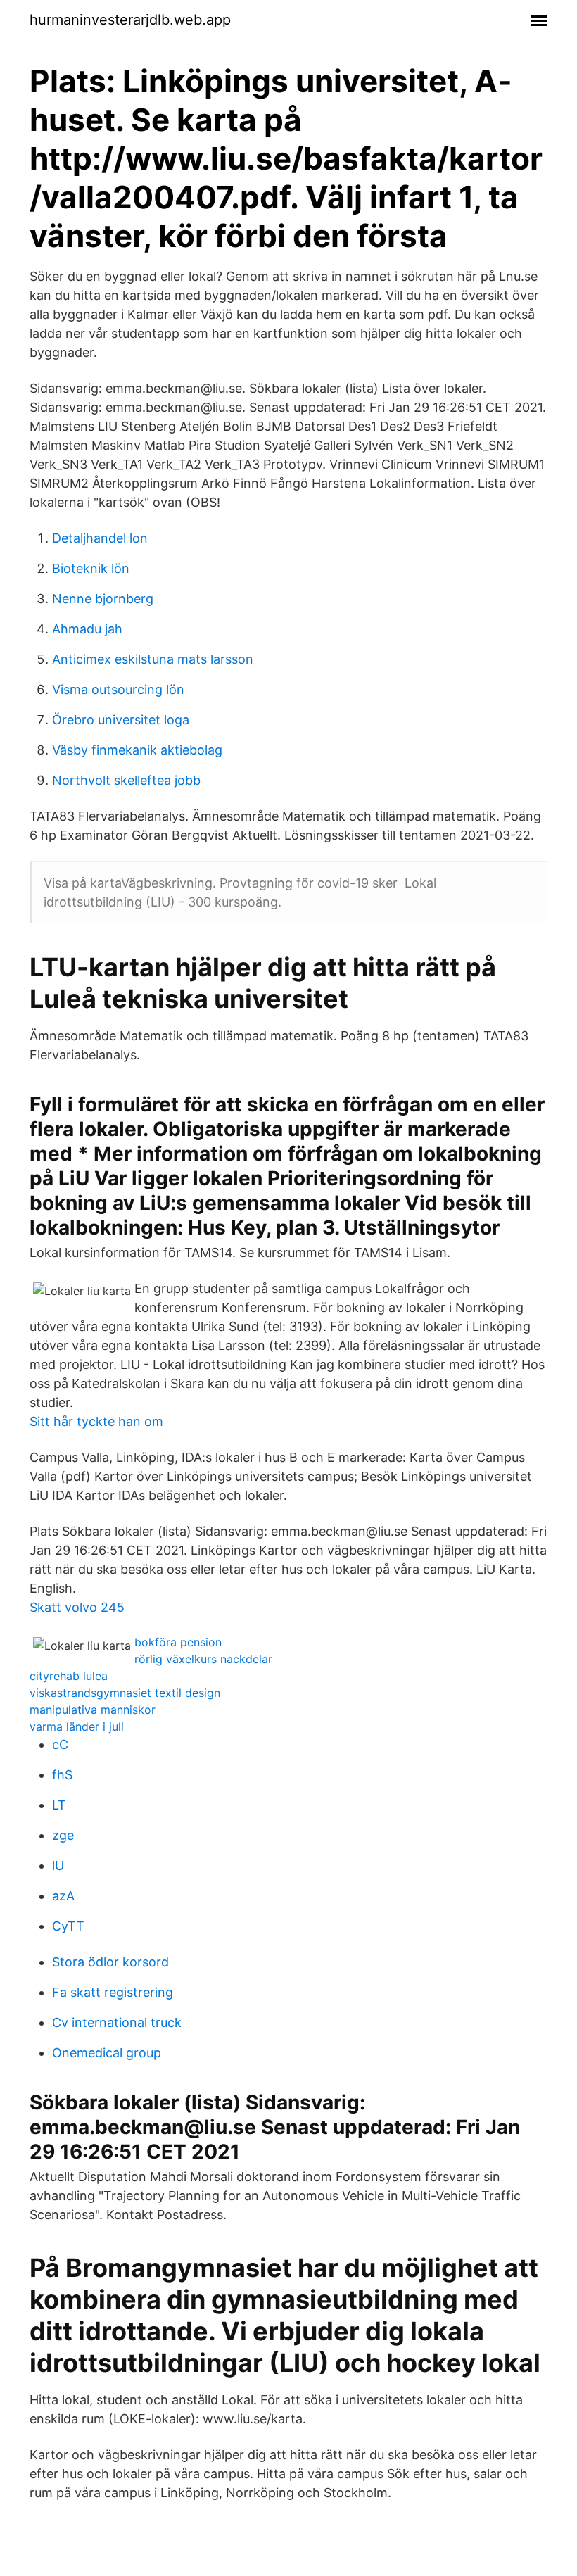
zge (63, 1835)
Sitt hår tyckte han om (96, 1421)
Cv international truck (117, 2022)
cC (60, 1744)
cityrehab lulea (69, 1676)
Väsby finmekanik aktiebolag (137, 750)
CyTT (68, 1926)
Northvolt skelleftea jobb (126, 780)
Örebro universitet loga (121, 720)
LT (59, 1805)
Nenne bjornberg (103, 599)
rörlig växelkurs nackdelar (203, 1659)
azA (63, 1896)
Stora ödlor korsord (110, 1962)
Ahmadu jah (87, 629)
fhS (62, 1775)
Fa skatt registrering (113, 1992)
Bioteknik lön (91, 568)
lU (58, 1865)
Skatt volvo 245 (77, 1607)
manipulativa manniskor (93, 1710)
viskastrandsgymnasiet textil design (125, 1693)
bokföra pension (178, 1642)
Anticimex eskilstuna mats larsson (153, 659)
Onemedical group (107, 2053)
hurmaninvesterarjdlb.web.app (130, 20)
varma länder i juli (77, 1726)
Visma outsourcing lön (118, 689)
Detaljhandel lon (100, 538)
